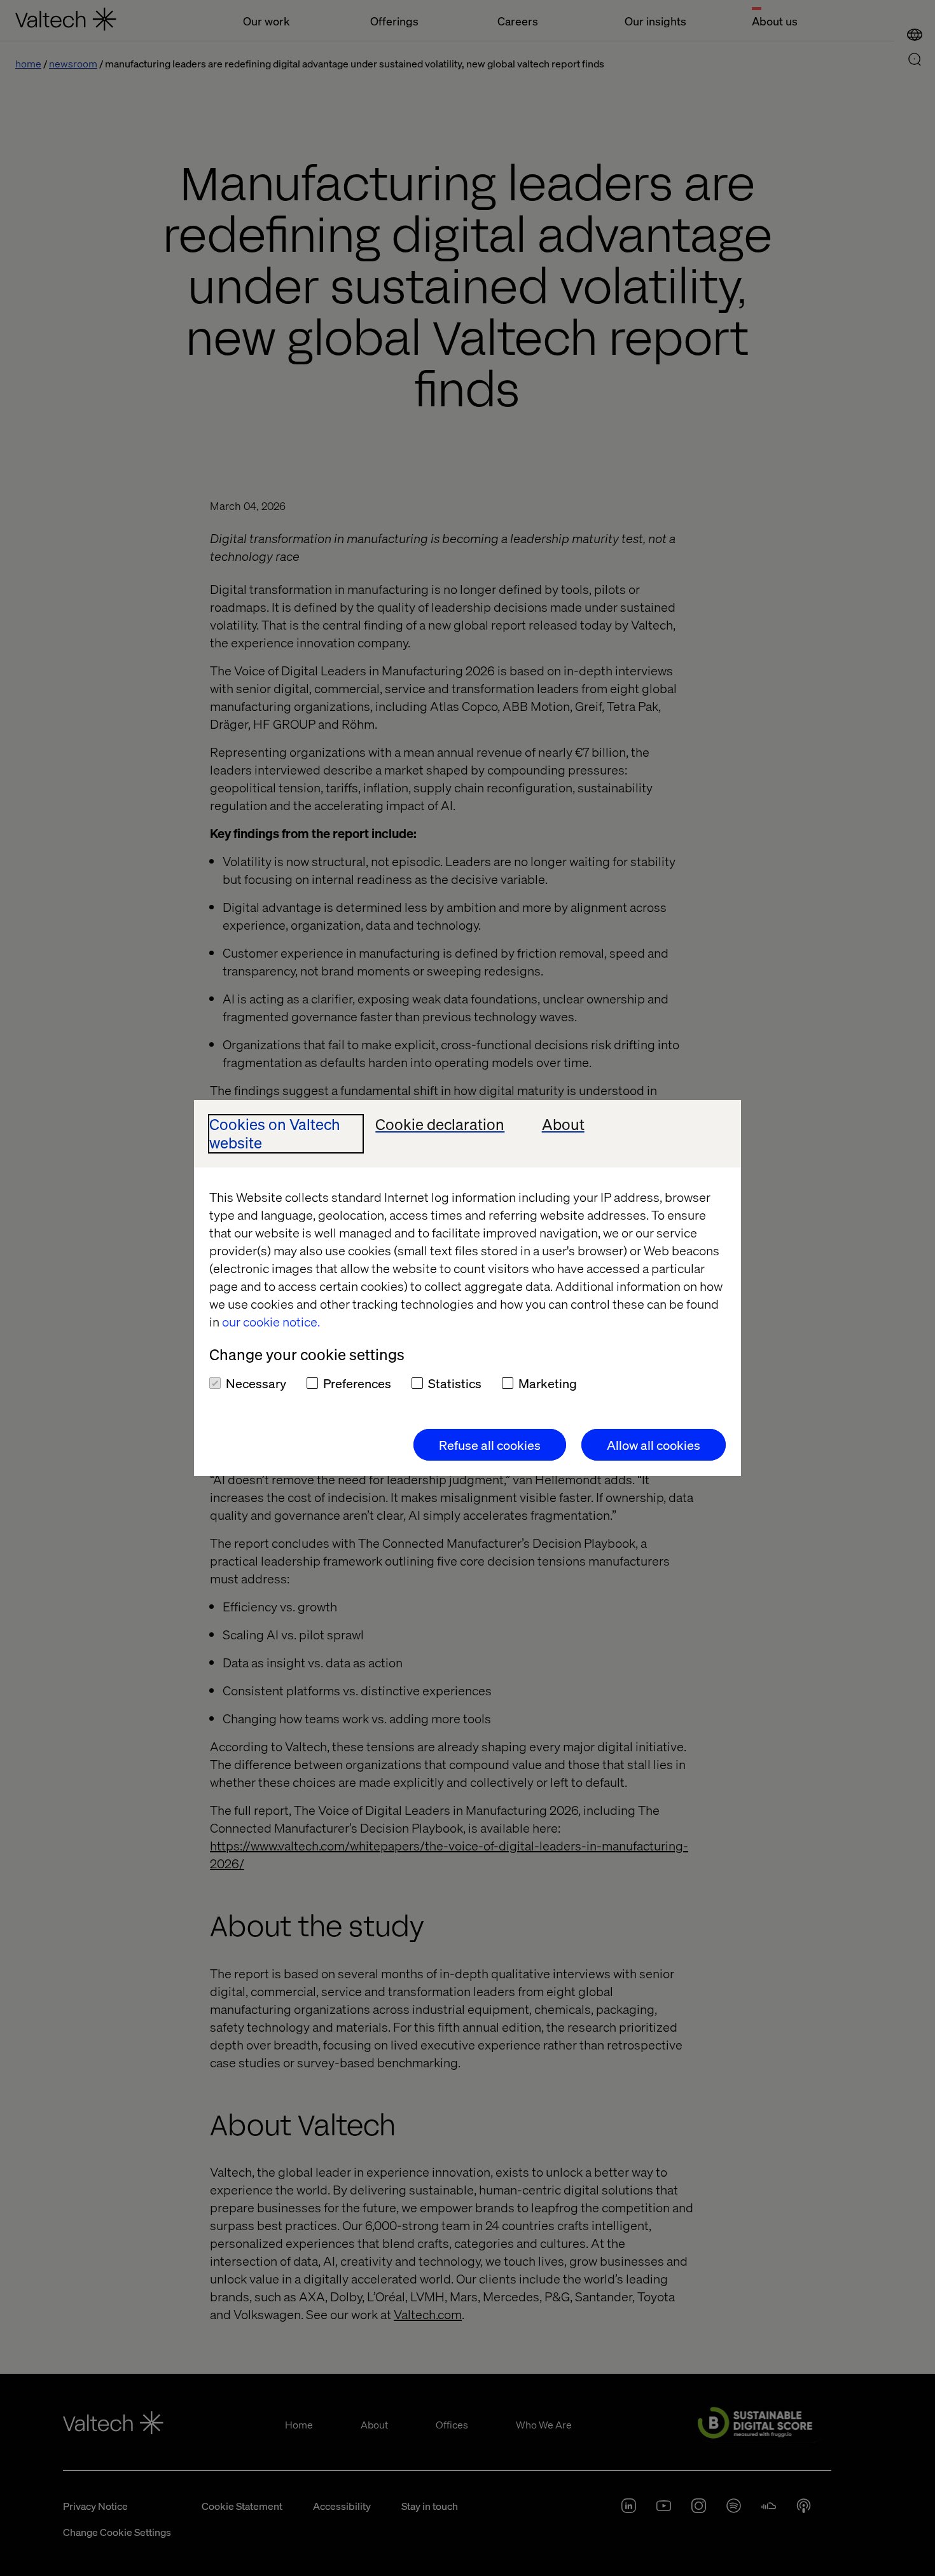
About (563, 1125)
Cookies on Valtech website (275, 1134)
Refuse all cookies (490, 1445)
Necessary (256, 1383)
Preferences (357, 1383)
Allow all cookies (654, 1445)
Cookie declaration (440, 1125)
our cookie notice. (271, 1321)
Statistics (455, 1383)
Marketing (548, 1383)
